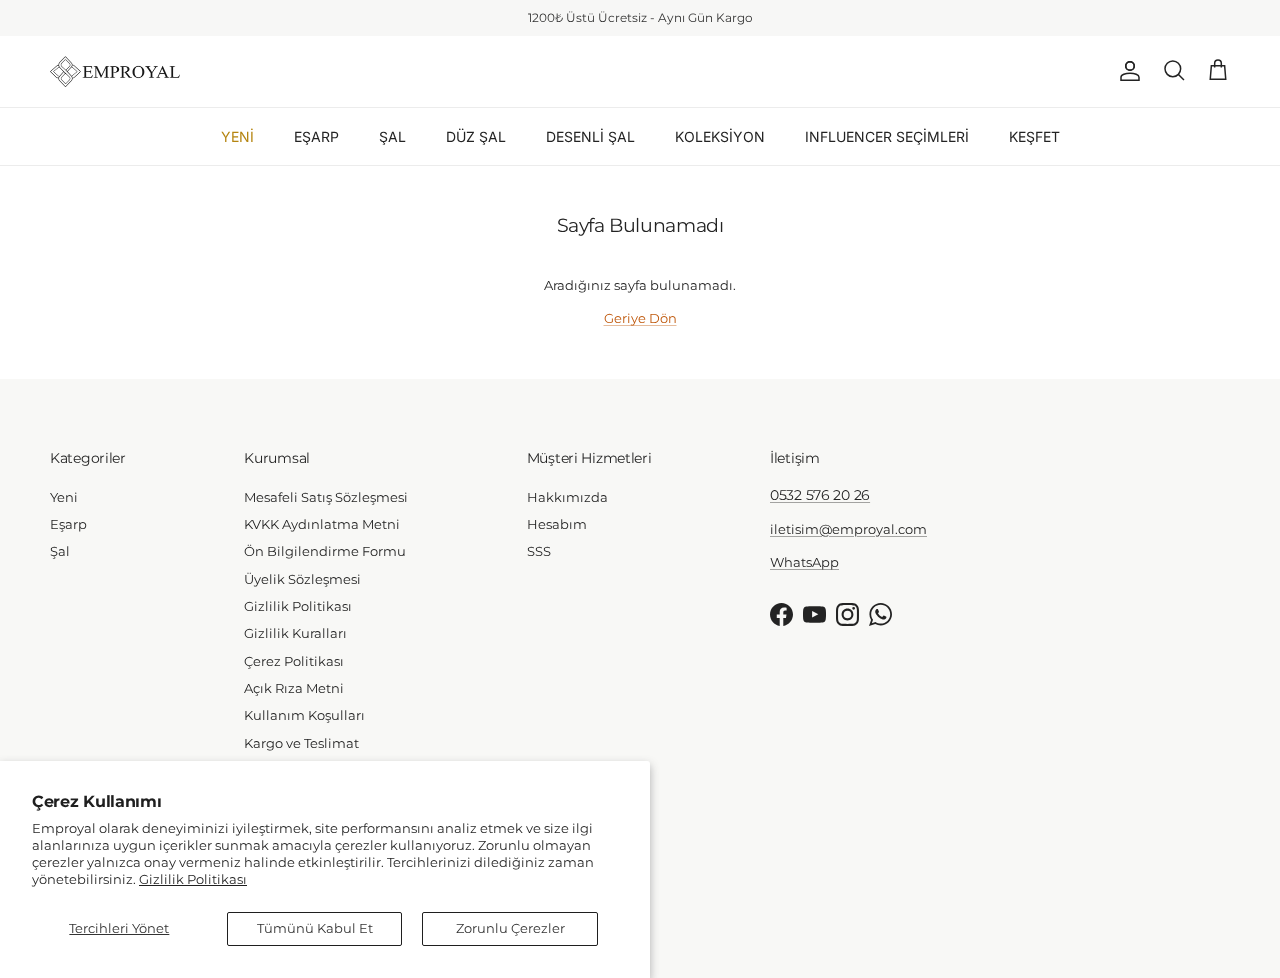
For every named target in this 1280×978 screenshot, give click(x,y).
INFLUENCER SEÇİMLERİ (887, 135)
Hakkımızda (567, 497)
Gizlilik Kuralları (295, 633)
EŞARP (316, 135)
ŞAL (392, 135)
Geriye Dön (640, 318)
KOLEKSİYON (720, 135)
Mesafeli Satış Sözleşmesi (326, 497)
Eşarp (68, 524)
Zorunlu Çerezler (510, 928)
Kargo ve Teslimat (301, 743)
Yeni (64, 497)
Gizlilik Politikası (193, 879)
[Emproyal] (115, 71)
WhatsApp (689, 25)
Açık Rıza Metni (294, 688)
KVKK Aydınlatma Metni (322, 524)
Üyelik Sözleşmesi (302, 579)
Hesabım (557, 524)
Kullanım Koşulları (304, 715)
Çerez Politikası (294, 661)
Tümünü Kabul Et (315, 928)
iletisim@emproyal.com (848, 529)
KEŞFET (1034, 135)
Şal (60, 551)
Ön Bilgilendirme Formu (325, 551)
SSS (539, 551)
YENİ (237, 135)
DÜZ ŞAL (476, 135)
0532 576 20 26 (820, 495)
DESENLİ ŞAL (590, 135)
